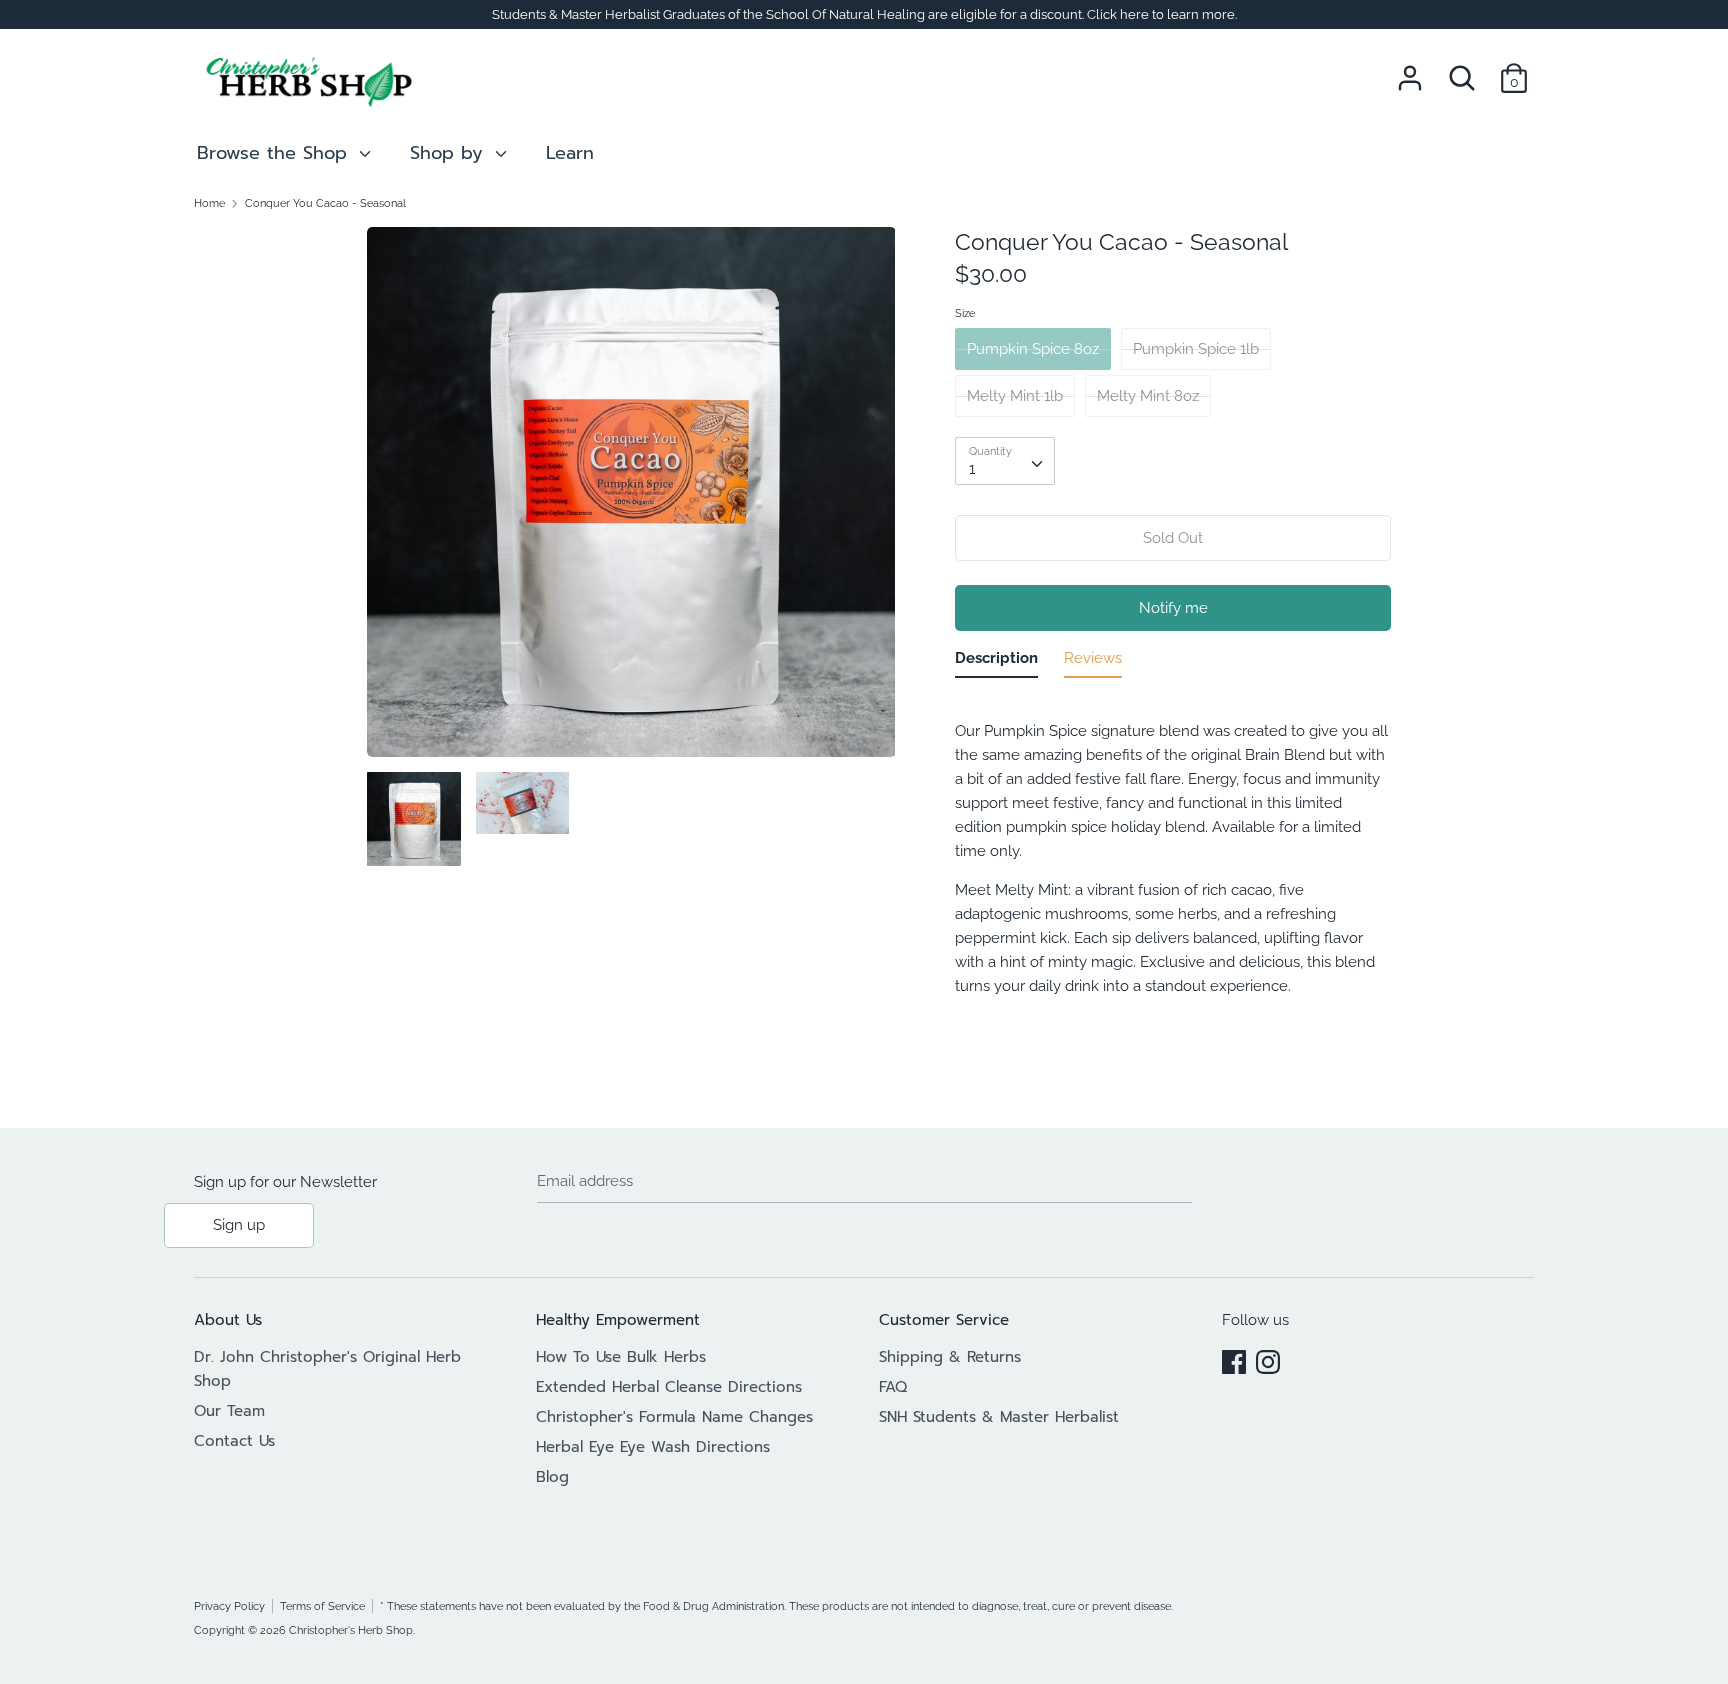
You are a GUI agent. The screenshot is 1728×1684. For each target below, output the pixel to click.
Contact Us (234, 1441)
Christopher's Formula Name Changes (674, 1417)
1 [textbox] (972, 469)
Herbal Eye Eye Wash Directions (653, 1447)
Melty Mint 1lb (1015, 396)
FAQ (893, 1387)
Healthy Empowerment (618, 1320)
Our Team (229, 1411)
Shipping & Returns (950, 1357)
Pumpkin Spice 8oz (1033, 349)
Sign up (239, 1225)
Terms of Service (322, 1606)
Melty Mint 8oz (1148, 396)
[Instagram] (1268, 1359)
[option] (631, 499)
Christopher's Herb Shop (351, 1630)
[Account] (1410, 70)
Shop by (450, 153)
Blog (552, 1477)
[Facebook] (1234, 1359)
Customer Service (944, 1320)
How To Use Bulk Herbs (621, 1357)
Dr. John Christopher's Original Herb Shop (327, 1369)
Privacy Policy (229, 1606)
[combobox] (1005, 461)
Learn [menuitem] (570, 153)
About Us (228, 1320)
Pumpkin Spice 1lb (1196, 349)
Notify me (1173, 608)
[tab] (996, 662)
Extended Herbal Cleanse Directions (669, 1387)
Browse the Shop (275, 153)
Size (965, 313)
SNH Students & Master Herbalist (999, 1417)
